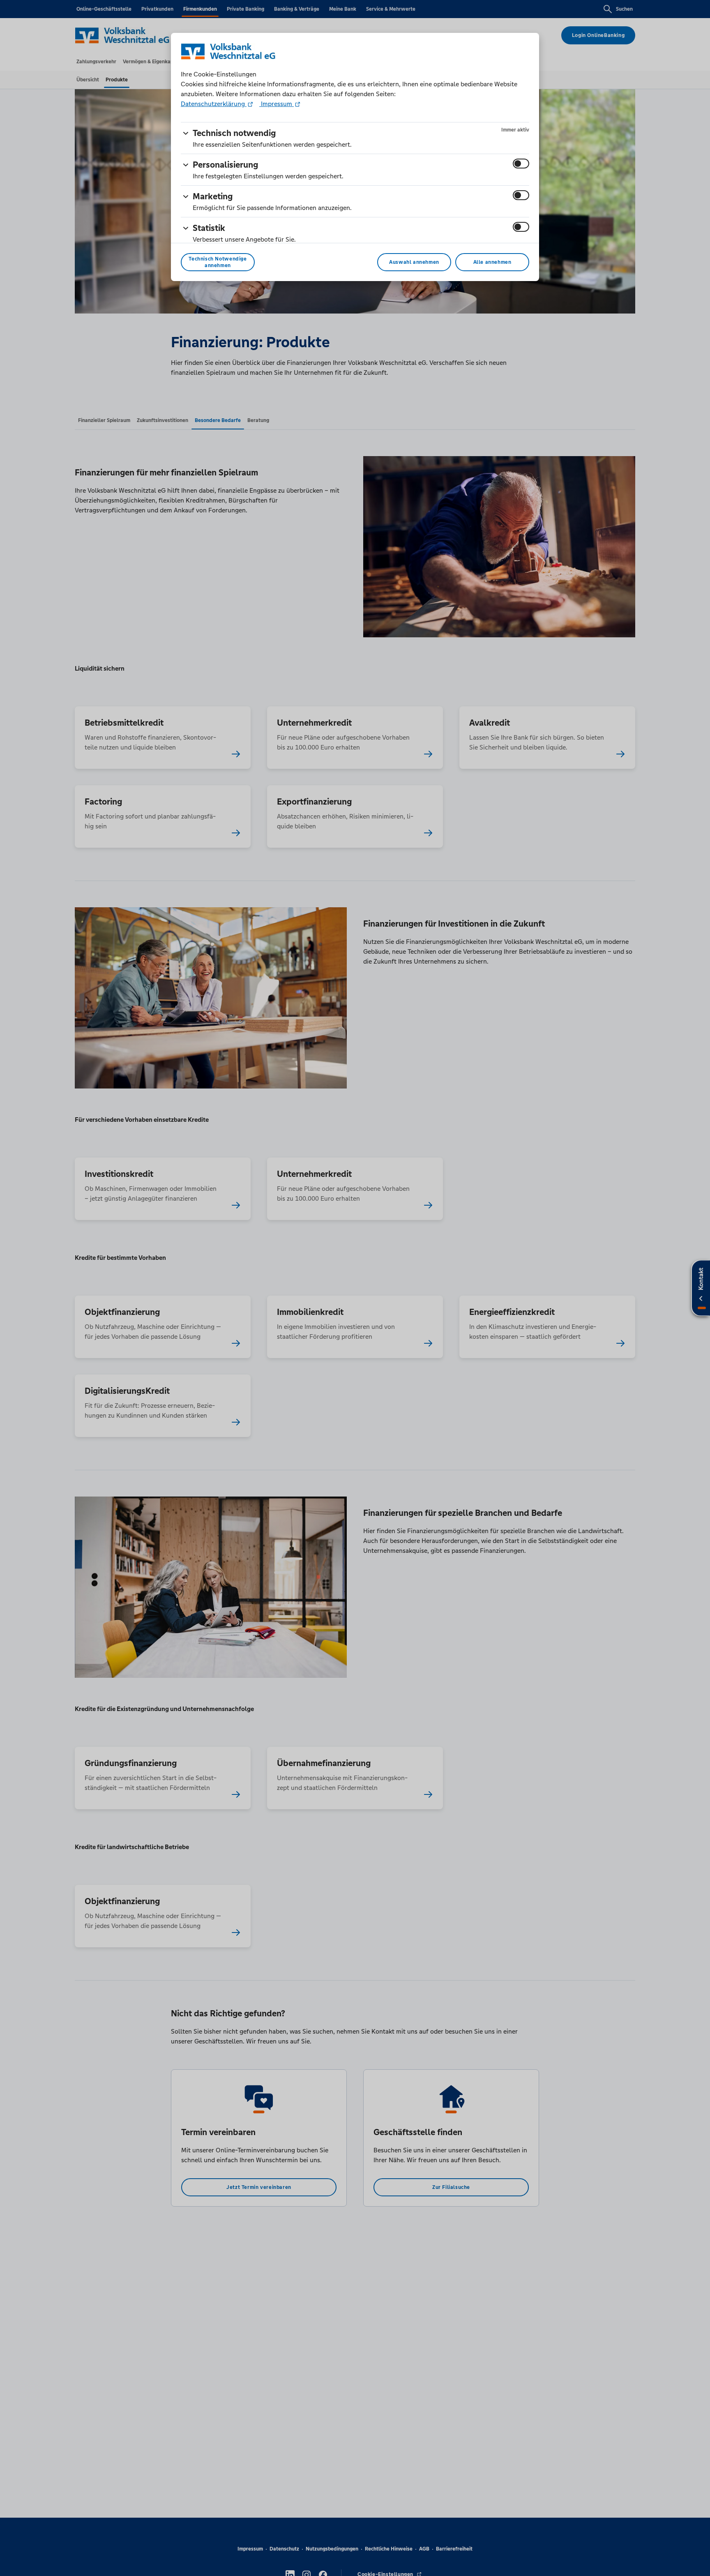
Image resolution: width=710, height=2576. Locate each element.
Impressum (277, 104)
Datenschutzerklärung (214, 104)
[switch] (521, 164)
